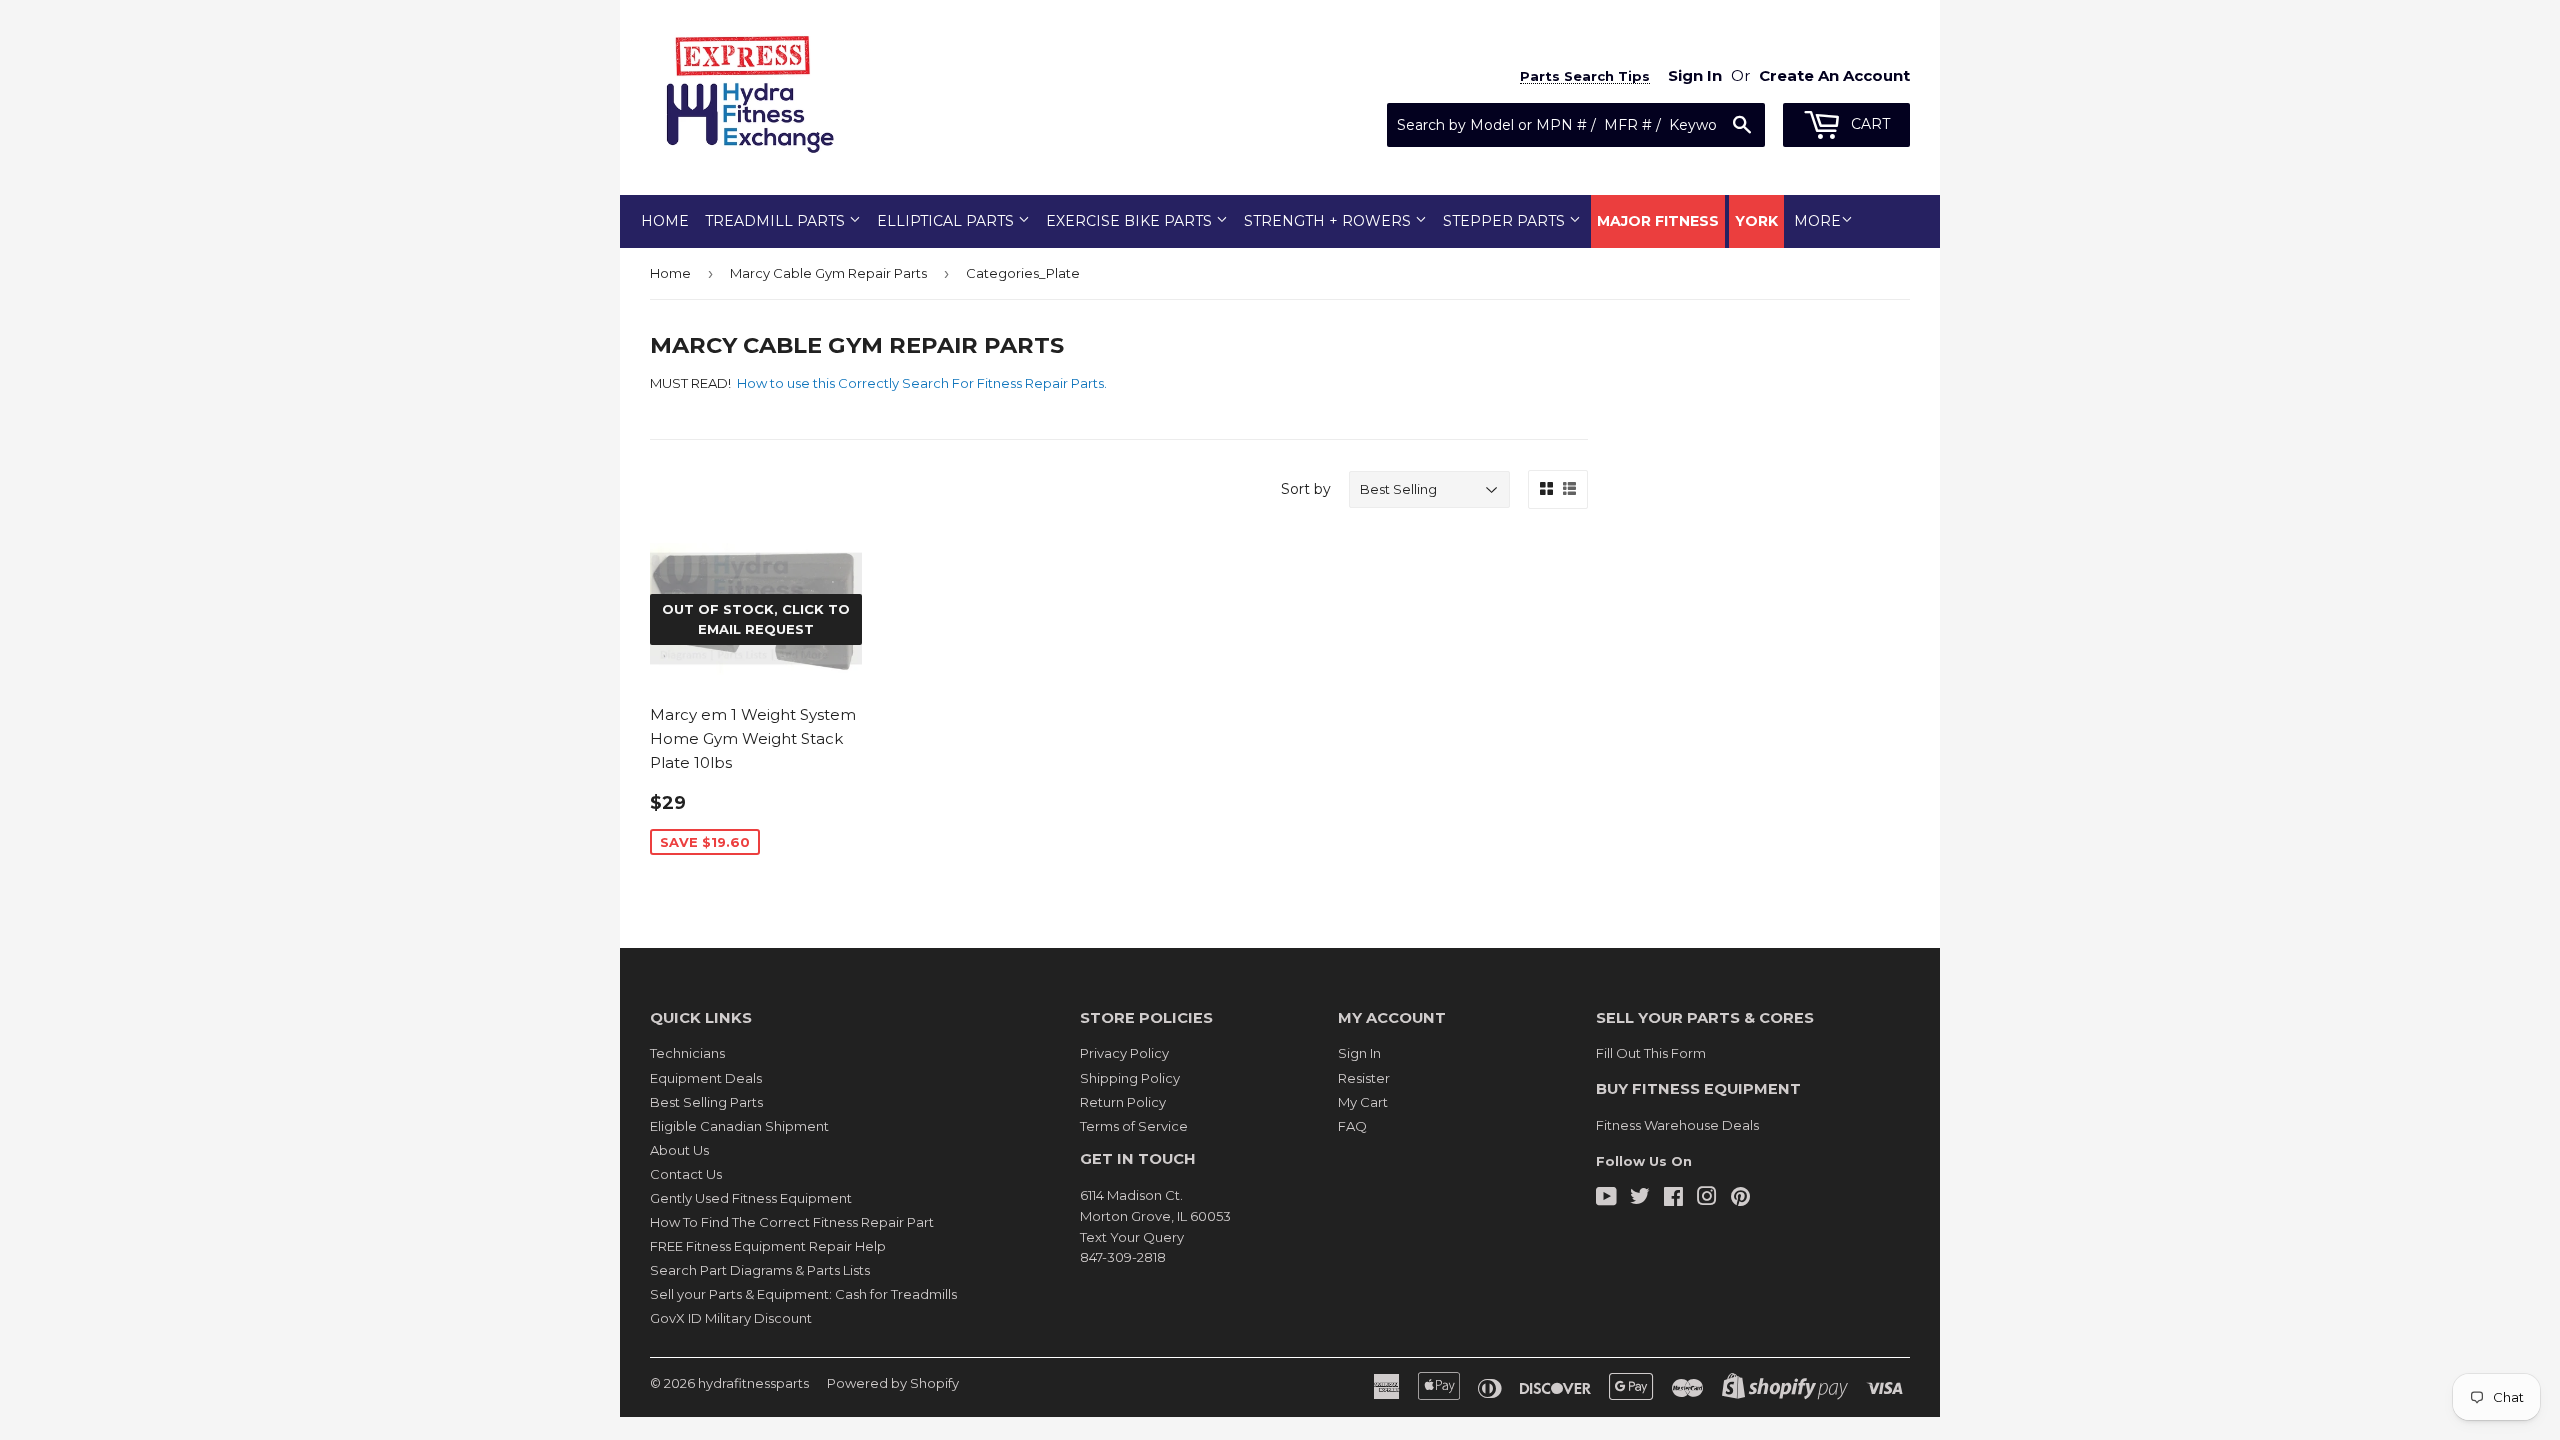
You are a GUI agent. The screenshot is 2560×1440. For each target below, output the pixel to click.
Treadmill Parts (777, 221)
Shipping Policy (1130, 1078)
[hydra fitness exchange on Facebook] (1673, 1199)
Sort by (1306, 489)
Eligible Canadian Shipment (739, 1126)
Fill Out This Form (1651, 1053)
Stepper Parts (1506, 221)
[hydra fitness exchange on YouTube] (1606, 1199)
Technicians (687, 1053)
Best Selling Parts (706, 1102)
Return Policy (1123, 1102)
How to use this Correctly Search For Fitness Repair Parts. (923, 383)
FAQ (1352, 1126)
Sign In (1359, 1053)
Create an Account (1834, 75)
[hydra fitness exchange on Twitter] (1640, 1199)
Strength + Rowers (1329, 221)
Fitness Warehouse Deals (1677, 1125)
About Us (679, 1150)
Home (665, 221)
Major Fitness (1658, 221)
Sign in (1695, 75)
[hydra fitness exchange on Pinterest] (1740, 1199)
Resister (1364, 1078)
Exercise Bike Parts (1131, 221)
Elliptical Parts (947, 221)
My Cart (1363, 1102)
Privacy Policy (1124, 1053)
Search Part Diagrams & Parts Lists (760, 1270)
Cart (1868, 124)
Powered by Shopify (893, 1383)
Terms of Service (1134, 1126)
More (1817, 221)
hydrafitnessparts (753, 1383)
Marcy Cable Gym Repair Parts (828, 273)
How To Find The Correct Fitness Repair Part (792, 1222)
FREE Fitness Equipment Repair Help (768, 1246)
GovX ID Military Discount (731, 1318)
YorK (1756, 221)
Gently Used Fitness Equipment (751, 1198)
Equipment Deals (706, 1078)
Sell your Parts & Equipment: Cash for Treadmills (803, 1294)
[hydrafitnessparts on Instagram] (1707, 1199)
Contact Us (686, 1174)
